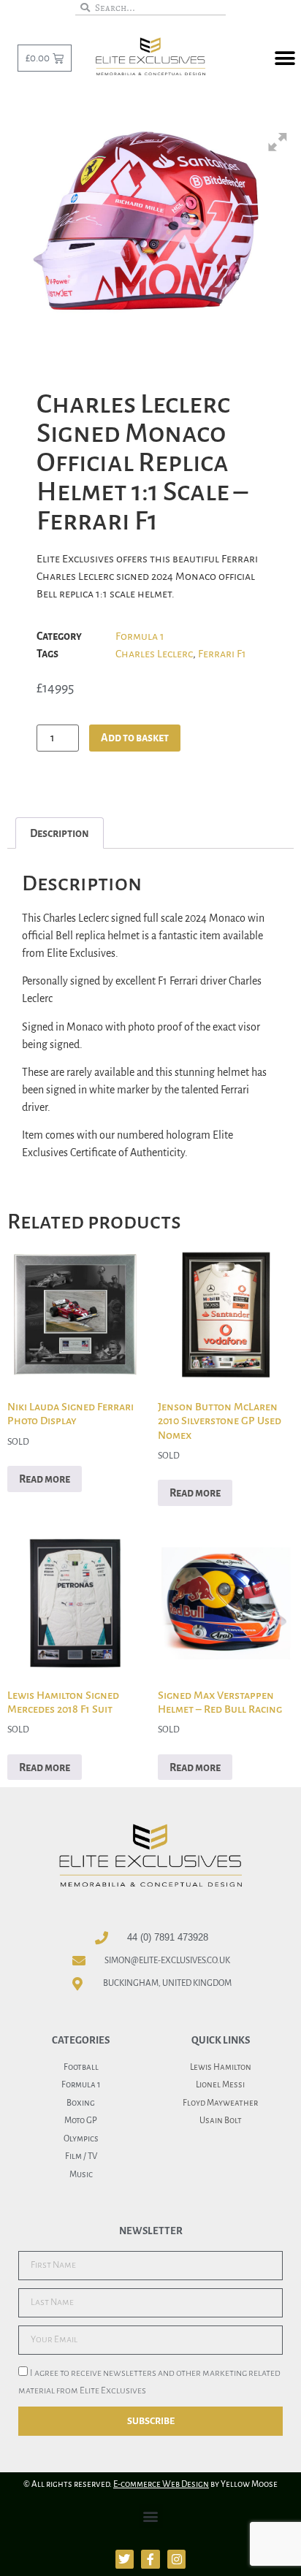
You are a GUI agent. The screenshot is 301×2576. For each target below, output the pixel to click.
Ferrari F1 (222, 654)
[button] (285, 59)
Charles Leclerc (154, 654)
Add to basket (135, 738)
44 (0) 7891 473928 (168, 1937)
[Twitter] (125, 2559)
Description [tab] (60, 833)
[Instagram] (177, 2559)
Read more (45, 1479)
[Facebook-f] (150, 2559)
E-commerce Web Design (161, 2484)
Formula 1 (140, 636)
